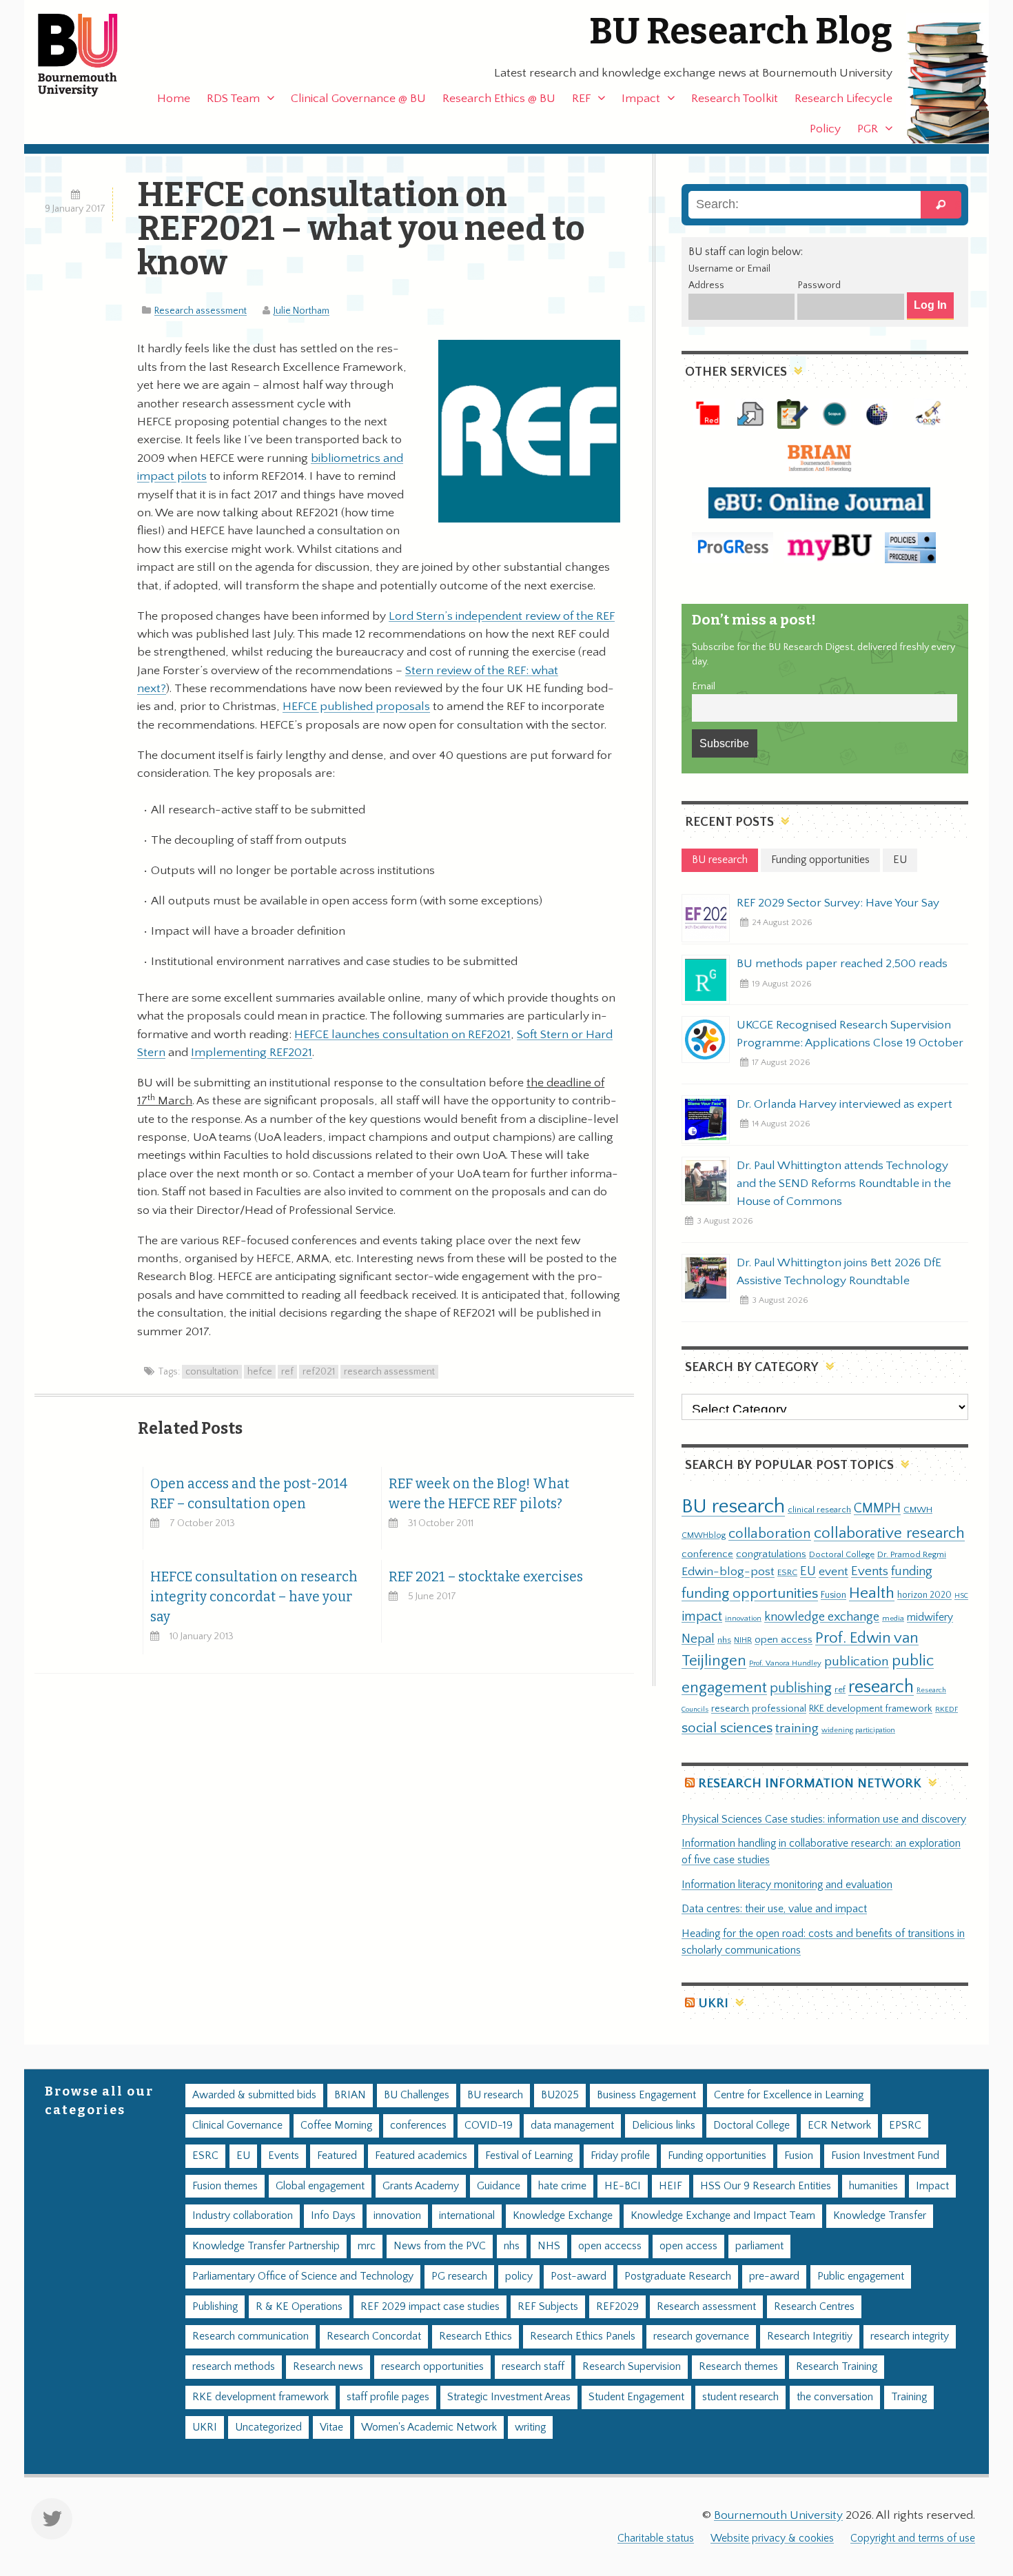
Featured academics (421, 2156)
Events (870, 1571)
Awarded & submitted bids (254, 2095)
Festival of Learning (529, 2156)
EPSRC (905, 2126)
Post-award (579, 2276)
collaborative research (889, 1533)
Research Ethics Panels (583, 2336)
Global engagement (320, 2186)
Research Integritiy (810, 2336)
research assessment (389, 1372)
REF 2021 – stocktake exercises (486, 1577)
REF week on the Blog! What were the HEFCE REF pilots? (479, 1494)
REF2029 (617, 2307)
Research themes (738, 2367)
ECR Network (839, 2126)
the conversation (835, 2397)
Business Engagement (646, 2095)
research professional (759, 1709)
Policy (825, 129)
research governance (701, 2336)
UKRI (713, 2004)
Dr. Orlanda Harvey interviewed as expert (845, 1104)
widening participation (858, 1730)
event (833, 1572)
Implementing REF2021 (252, 1053)
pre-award (774, 2276)
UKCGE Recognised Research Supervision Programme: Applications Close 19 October (850, 1034)
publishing (801, 1688)
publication (857, 1661)
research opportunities (432, 2367)
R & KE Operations (299, 2307)
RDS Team (233, 99)
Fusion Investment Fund (885, 2156)
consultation (212, 1372)
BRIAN (350, 2095)
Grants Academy (421, 2186)
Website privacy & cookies (772, 2538)
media (893, 1618)
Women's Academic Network (429, 2427)
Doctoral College (842, 1554)
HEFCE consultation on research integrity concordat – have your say (254, 1597)
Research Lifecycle (843, 99)
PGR (868, 129)
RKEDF (947, 1709)
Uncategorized (268, 2427)
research (881, 1687)
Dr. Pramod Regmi (912, 1554)
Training (909, 2397)
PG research (459, 2276)
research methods (234, 2367)
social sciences (727, 1728)
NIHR (743, 1640)
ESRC (787, 1572)
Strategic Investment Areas (509, 2397)
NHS (549, 2246)
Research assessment (201, 311)
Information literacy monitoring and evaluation (787, 1885)
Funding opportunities (717, 2156)
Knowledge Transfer (880, 2216)
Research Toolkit (735, 99)
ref (287, 1372)
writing (530, 2427)
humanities (873, 2186)
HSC (961, 1596)
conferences (418, 2126)
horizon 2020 (924, 1595)
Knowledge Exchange (563, 2216)
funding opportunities (750, 1594)
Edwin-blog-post (728, 1572)
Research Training (837, 2367)
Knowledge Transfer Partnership (266, 2246)
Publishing (215, 2307)
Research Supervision (632, 2367)
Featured (337, 2156)
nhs (724, 1640)
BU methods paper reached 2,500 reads (842, 964)
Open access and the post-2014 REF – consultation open (249, 1494)
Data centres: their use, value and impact (774, 1909)
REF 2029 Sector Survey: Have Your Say (838, 903)
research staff (533, 2367)
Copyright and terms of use (913, 2538)
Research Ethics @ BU (499, 99)
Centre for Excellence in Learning (789, 2095)
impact (702, 1616)
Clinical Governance (237, 2126)
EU (808, 1571)
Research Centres (814, 2307)
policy (519, 2276)
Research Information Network (810, 1784)
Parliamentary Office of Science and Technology (303, 2276)
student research (740, 2397)
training (797, 1728)
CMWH (918, 1510)
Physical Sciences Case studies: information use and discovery (824, 1819)
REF (581, 99)
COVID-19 (489, 2126)
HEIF (671, 2186)
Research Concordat (374, 2336)
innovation (743, 1618)
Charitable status (656, 2538)
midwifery (930, 1617)
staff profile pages (388, 2397)
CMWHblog (704, 1535)
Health (872, 1593)
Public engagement (861, 2276)
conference (707, 1554)
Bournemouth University (90, 55)
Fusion (833, 1595)
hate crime (562, 2186)
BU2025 (560, 2095)
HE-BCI (623, 2186)
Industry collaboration (243, 2216)
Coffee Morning (336, 2126)
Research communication (250, 2336)
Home (174, 99)
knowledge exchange (822, 1617)
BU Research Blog (741, 31)
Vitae (331, 2427)
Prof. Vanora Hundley (785, 1663)
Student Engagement (636, 2397)
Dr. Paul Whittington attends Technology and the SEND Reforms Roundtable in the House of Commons (844, 1184)
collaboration (770, 1534)
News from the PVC (440, 2246)
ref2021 (319, 1372)
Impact (641, 99)
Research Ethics (475, 2336)
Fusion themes (225, 2186)
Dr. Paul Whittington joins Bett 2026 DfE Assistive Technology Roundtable (839, 1272)
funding (912, 1571)
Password (819, 285)
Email (704, 687)
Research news (328, 2367)
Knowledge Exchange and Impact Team (723, 2216)
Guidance (499, 2186)
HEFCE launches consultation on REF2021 (402, 1035)
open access (784, 1640)
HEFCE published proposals (356, 707)
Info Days (333, 2216)
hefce (260, 1372)
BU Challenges (417, 2095)
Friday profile (620, 2156)
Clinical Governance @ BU (358, 99)
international (467, 2216)
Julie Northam (301, 311)
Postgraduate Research (678, 2276)
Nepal (698, 1639)
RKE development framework (871, 1709)
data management (572, 2126)
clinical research (819, 1510)
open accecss (610, 2246)
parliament (759, 2246)
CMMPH (877, 1508)
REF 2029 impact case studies (430, 2307)
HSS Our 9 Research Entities (766, 2186)
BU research (733, 1507)
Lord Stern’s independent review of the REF (502, 616)
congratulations (771, 1554)
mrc (367, 2246)
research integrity (910, 2336)
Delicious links (664, 2126)
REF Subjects (548, 2307)
